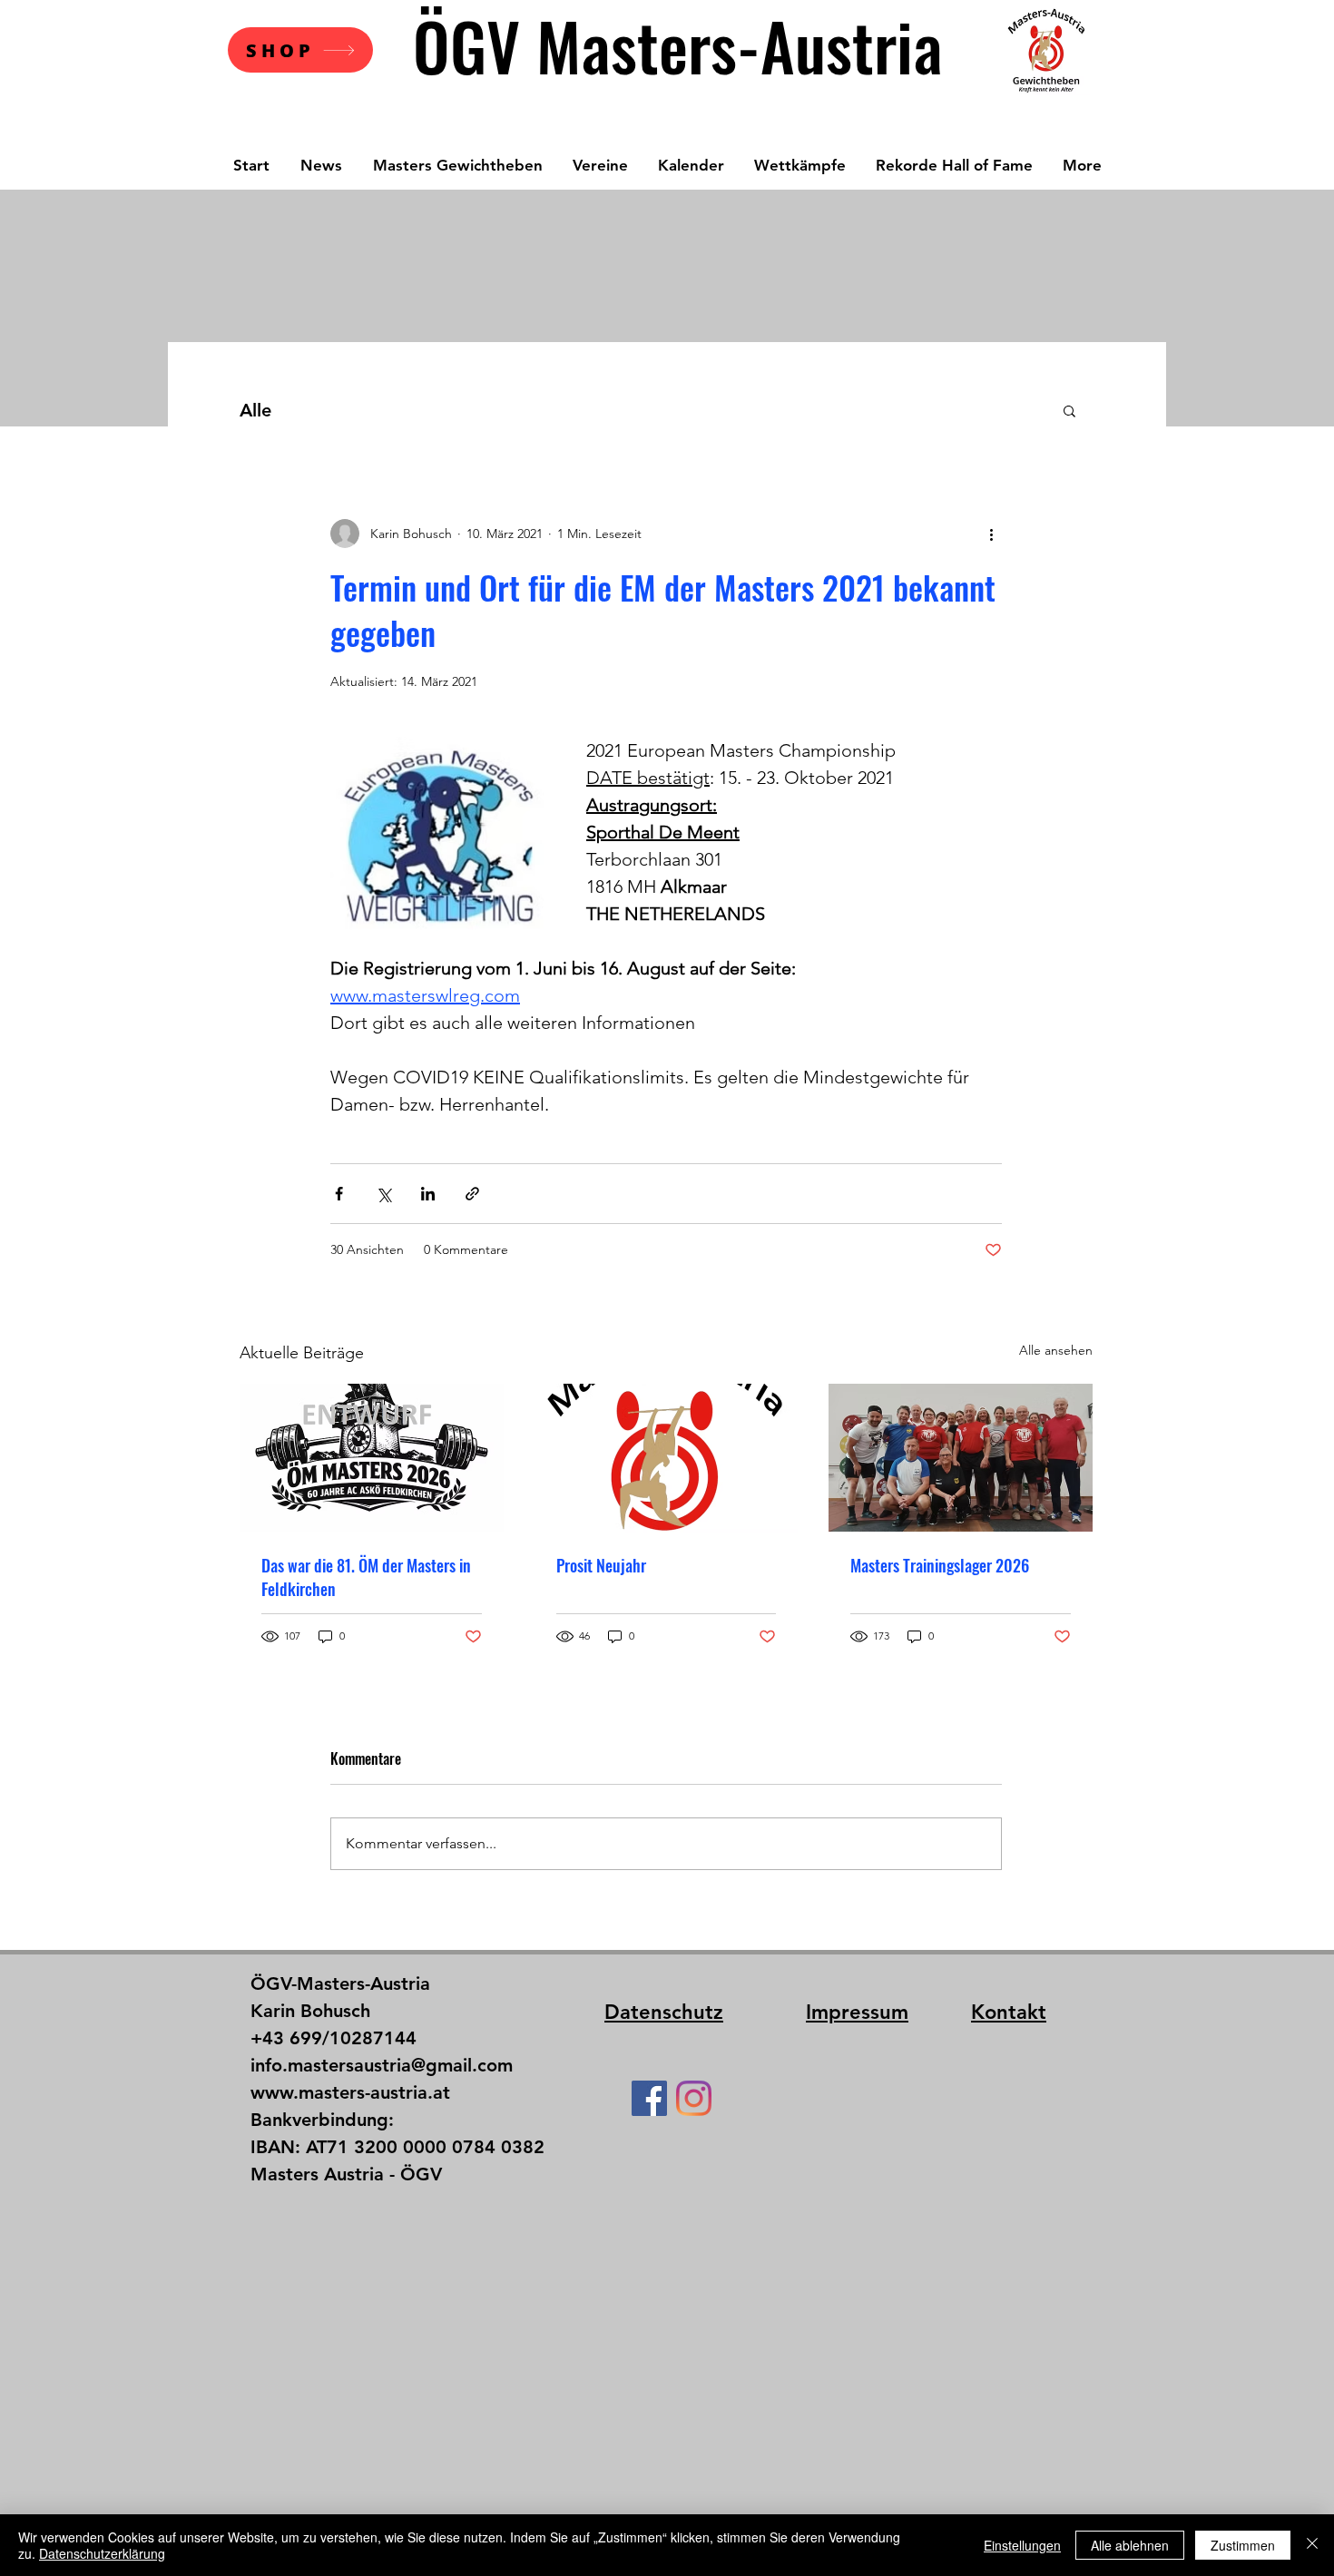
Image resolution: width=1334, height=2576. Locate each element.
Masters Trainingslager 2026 (940, 1565)
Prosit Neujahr (601, 1565)
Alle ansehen (1056, 1350)
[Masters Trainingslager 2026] (961, 1458)
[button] (1069, 410)
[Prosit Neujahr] (667, 1458)
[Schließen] (1312, 2545)
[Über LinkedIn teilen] (428, 1194)
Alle (255, 410)
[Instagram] (694, 2098)
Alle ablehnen (1130, 2545)
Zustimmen (1243, 2545)
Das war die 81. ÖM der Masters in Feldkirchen (366, 1577)
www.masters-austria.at (350, 2092)
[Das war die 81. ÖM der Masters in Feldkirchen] (372, 1458)
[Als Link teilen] (472, 1194)
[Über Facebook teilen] (339, 1194)
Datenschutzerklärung (102, 2553)
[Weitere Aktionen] (991, 534)
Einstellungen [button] (1022, 2545)
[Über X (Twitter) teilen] (383, 1194)
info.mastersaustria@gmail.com (382, 2065)
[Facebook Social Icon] (649, 2098)
